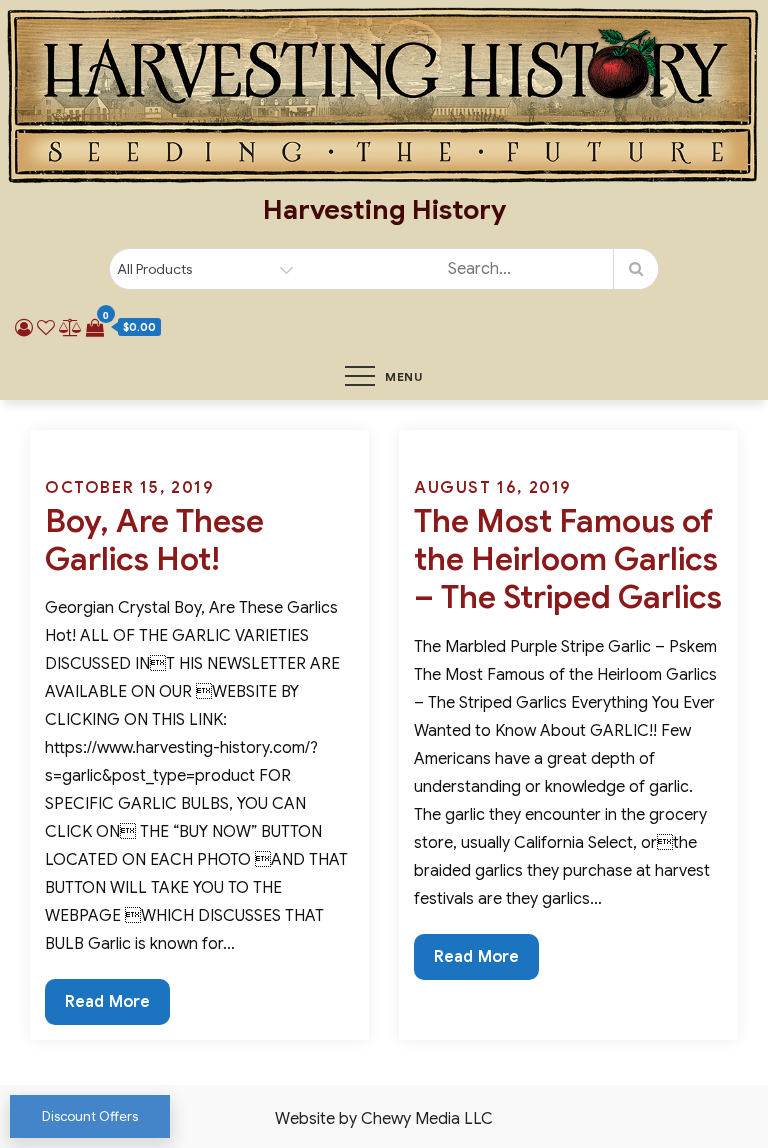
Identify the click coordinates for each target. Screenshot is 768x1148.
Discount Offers (90, 1116)
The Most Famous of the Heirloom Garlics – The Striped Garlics (568, 559)
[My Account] (24, 328)
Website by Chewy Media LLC (384, 1119)
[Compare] (70, 328)
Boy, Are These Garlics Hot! (154, 540)
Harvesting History (384, 210)
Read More (107, 1008)
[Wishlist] (46, 328)
